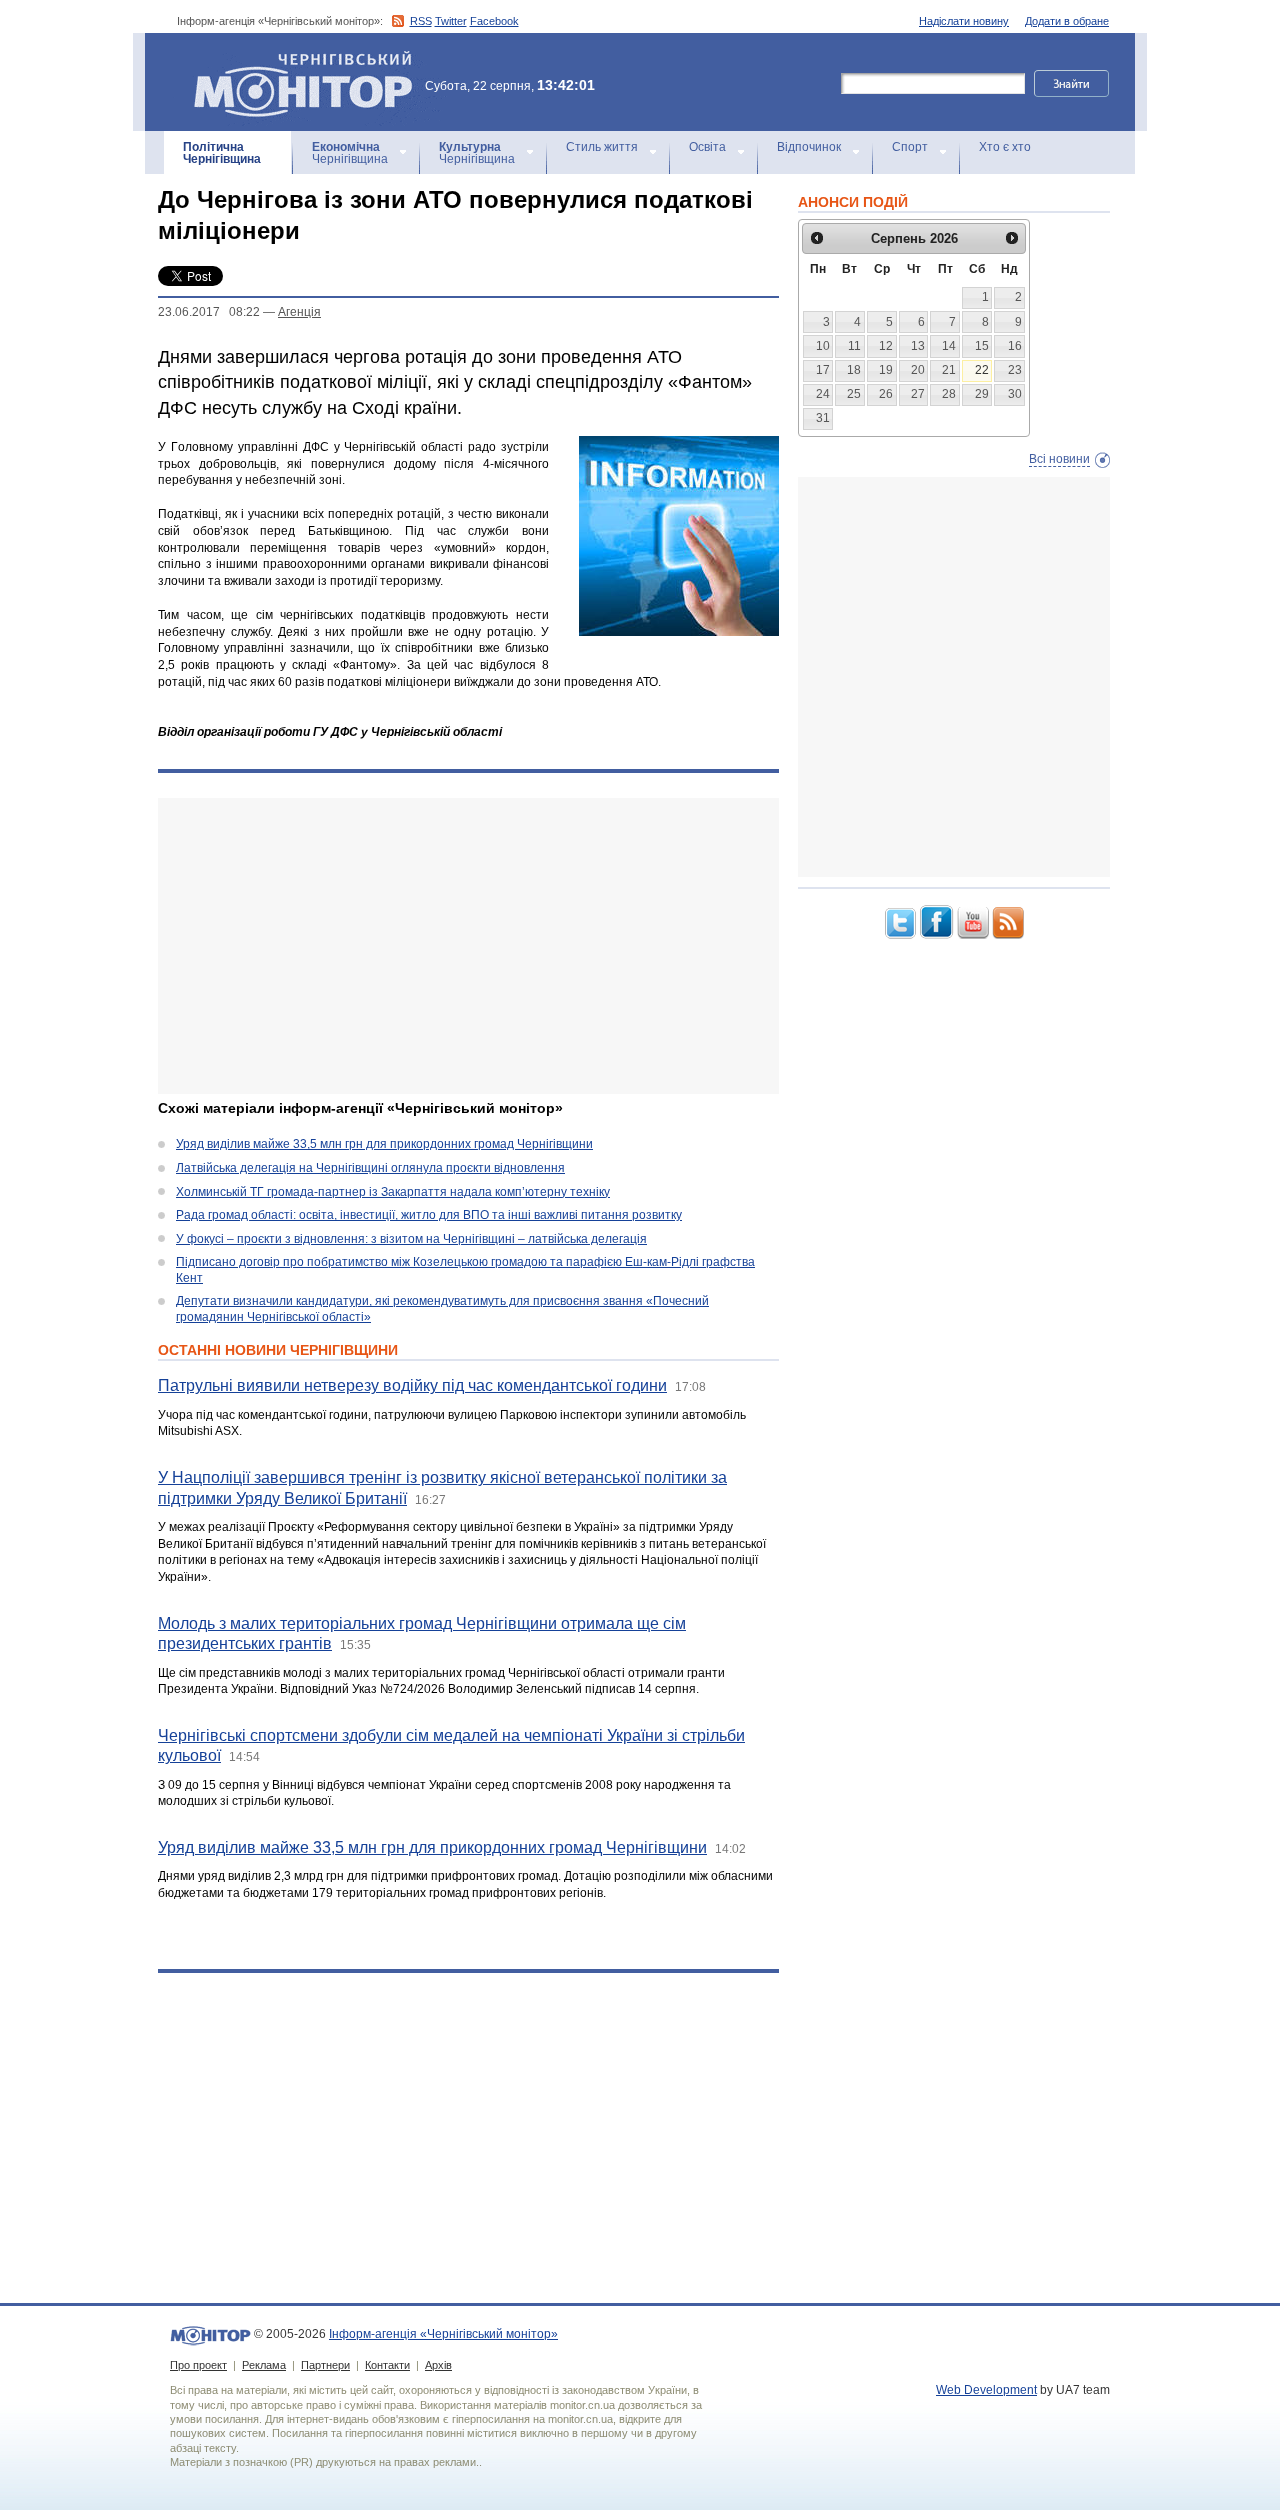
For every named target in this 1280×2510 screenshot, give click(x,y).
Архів (438, 2365)
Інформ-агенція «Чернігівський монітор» (293, 59)
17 (823, 370)
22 (982, 370)
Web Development (986, 2390)
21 (949, 370)
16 (1015, 346)
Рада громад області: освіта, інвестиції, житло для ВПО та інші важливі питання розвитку (429, 1215)
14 (949, 346)
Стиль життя (602, 147)
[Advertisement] (468, 946)
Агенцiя (299, 312)
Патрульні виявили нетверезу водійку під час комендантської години (412, 1385)
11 (854, 346)
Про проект (198, 2365)
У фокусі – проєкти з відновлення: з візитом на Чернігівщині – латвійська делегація (411, 1239)
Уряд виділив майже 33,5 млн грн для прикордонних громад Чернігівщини (384, 1144)
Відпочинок (809, 147)
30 (1015, 394)
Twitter (451, 21)
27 (918, 394)
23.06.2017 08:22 (209, 312)
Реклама (264, 2365)
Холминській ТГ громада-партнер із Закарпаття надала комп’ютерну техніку (393, 1192)
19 (886, 370)
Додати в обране (1067, 21)
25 (854, 394)
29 (982, 394)
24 (823, 394)
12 (886, 346)
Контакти (387, 2365)
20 (918, 370)
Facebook (494, 21)
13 (918, 346)
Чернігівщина (222, 153)
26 (886, 394)
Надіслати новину (964, 21)
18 (854, 370)
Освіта (707, 147)
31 (823, 418)
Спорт (910, 147)
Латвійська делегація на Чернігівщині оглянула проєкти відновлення (370, 1168)
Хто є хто (1005, 147)
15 (982, 346)
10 (823, 346)
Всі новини (1059, 459)
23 (1015, 370)
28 (949, 394)
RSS (421, 21)
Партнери (325, 2365)
